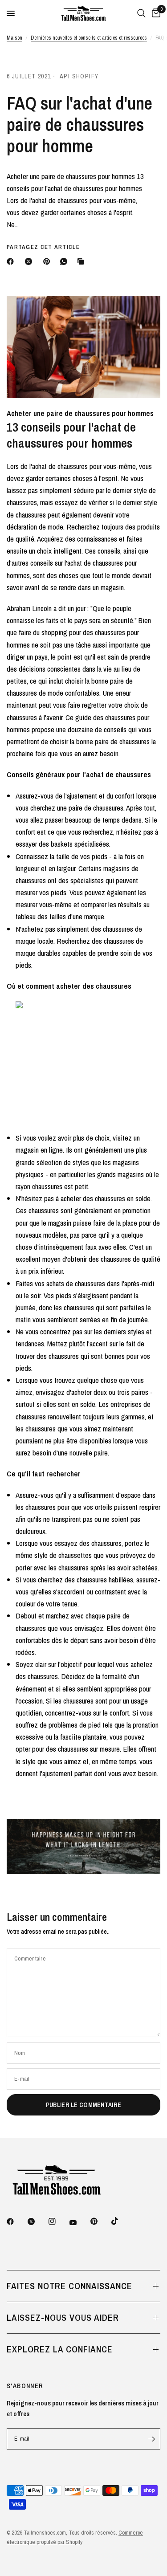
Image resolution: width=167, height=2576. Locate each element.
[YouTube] (79, 2222)
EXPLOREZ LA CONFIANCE (60, 2349)
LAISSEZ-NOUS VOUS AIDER (63, 2317)
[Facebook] (12, 261)
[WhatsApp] (65, 261)
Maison (14, 38)
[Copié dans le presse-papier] (82, 261)
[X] (30, 261)
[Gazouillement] (37, 2221)
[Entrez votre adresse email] (151, 2439)
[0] (155, 13)
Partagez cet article (43, 247)
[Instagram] (58, 2221)
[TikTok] (121, 2221)
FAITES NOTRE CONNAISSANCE (69, 2286)
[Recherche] (141, 13)
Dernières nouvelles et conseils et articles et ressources (89, 38)
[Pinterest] (49, 261)
